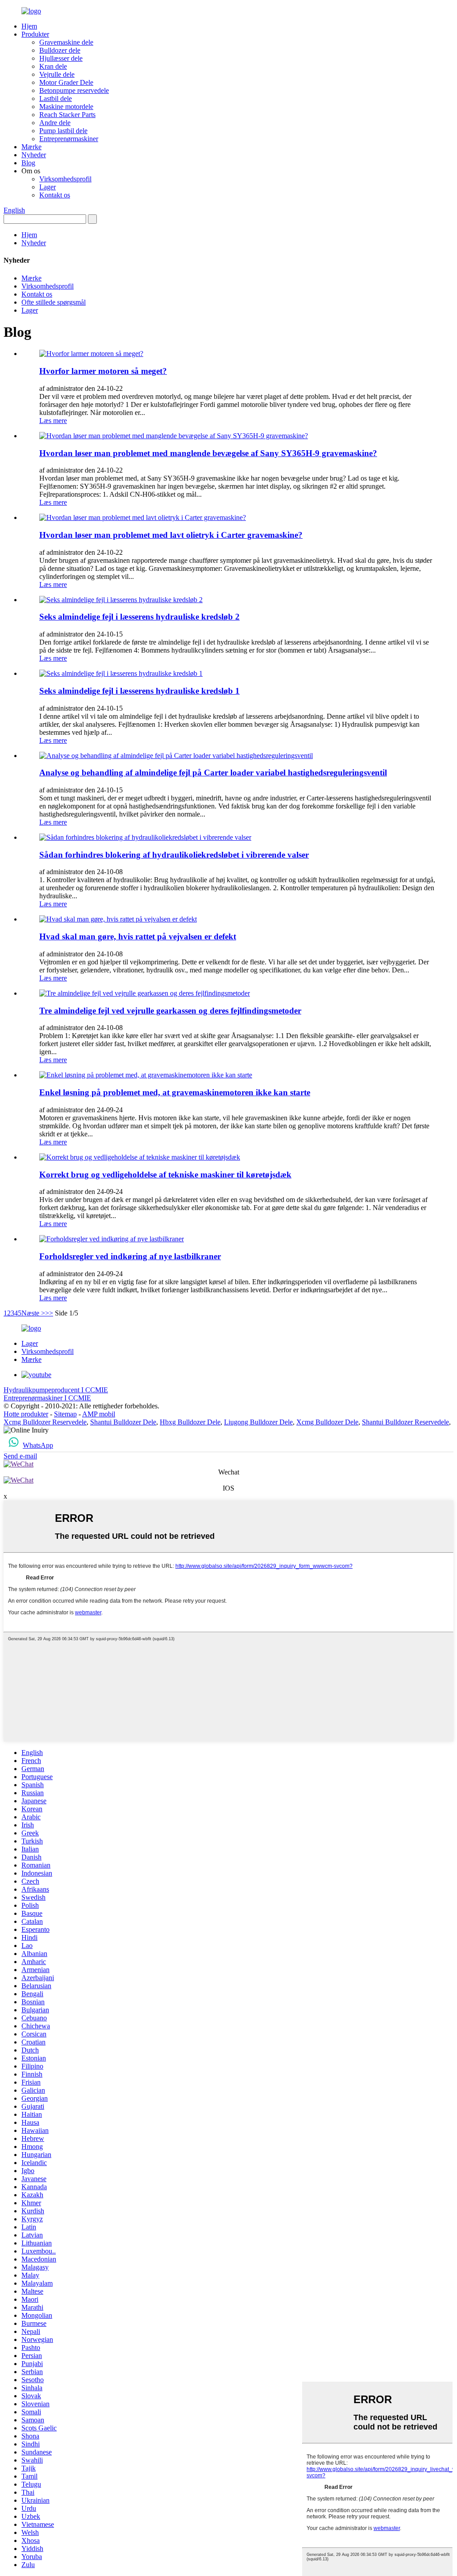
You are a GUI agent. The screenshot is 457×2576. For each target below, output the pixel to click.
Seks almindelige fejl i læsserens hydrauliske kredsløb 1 (139, 691)
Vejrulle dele (57, 74)
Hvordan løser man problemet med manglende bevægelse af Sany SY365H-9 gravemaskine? (208, 453)
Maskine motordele (66, 107)
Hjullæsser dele (61, 58)
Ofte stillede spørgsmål (54, 302)
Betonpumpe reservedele (74, 90)
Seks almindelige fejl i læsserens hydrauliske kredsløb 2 (139, 617)
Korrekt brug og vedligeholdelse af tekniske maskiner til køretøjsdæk (165, 1175)
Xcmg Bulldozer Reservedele (45, 1422)
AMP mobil (99, 1414)
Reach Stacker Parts (67, 115)
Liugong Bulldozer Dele (258, 1422)
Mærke (31, 147)
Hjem (29, 26)
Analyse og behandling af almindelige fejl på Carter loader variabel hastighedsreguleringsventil (213, 773)
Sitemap (65, 1414)
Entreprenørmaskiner (69, 139)
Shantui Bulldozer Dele (123, 1422)
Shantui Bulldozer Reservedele (405, 1422)
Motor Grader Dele (66, 82)
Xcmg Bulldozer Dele (327, 1422)
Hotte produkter (26, 1414)
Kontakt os (55, 195)
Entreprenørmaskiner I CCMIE (47, 1398)
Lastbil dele (56, 98)
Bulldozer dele (60, 50)
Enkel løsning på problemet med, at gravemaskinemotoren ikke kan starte (175, 1092)
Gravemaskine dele (66, 42)
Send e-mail (20, 1456)
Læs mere (53, 421)
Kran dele (53, 66)
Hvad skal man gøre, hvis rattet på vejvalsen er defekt (138, 936)
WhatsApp (38, 1445)
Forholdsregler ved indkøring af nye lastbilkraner (130, 1256)
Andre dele (55, 123)
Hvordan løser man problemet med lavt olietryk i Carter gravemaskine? (171, 535)
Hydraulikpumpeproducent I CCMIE (56, 1390)
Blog (28, 163)
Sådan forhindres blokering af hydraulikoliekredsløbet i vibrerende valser (174, 855)
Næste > (33, 1313)
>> (49, 1313)
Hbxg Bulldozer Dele (190, 1422)
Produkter (35, 34)
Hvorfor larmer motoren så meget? (103, 371)
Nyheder (34, 155)
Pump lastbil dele (63, 131)
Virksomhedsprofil (65, 179)
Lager (48, 187)
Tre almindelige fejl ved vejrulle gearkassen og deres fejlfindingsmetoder (170, 1011)
